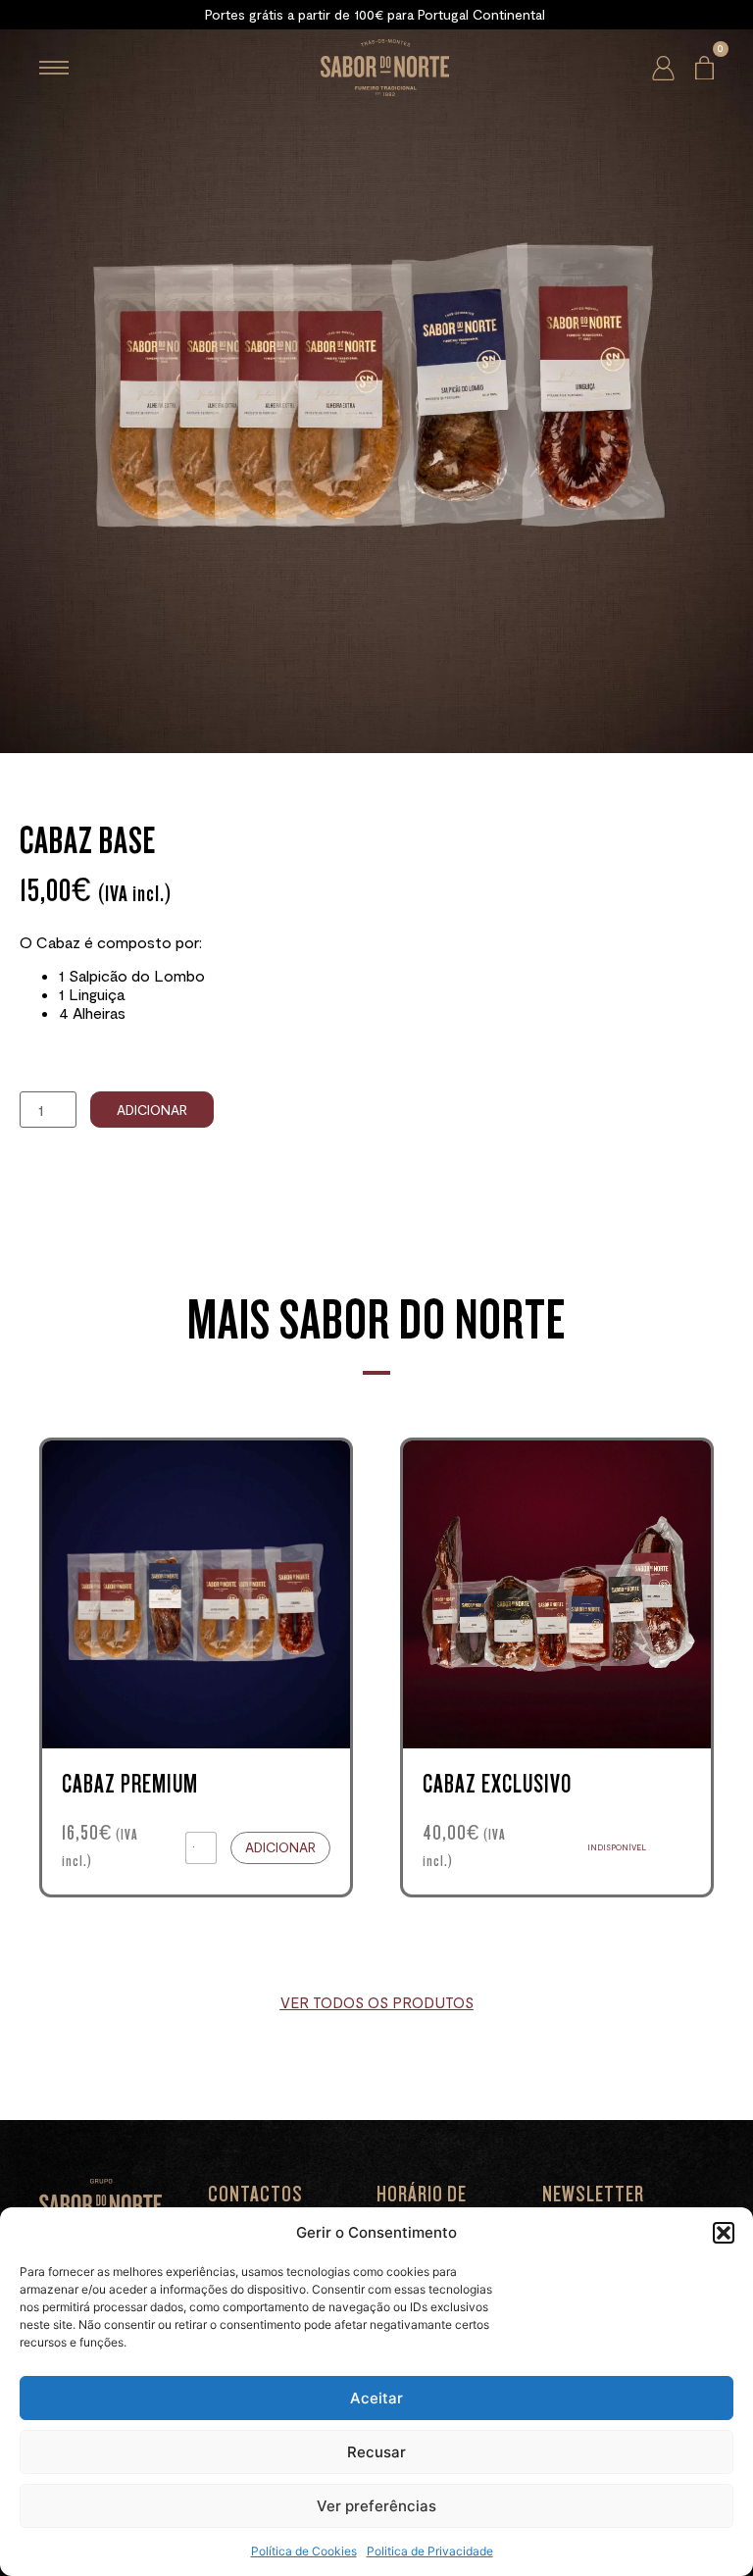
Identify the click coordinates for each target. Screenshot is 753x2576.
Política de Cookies (304, 2551)
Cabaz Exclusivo (497, 1784)
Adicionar (152, 1110)
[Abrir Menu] (54, 68)
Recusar (376, 2452)
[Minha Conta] (663, 68)
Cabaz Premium (130, 1784)
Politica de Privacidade (430, 2551)
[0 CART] (704, 68)
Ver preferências (376, 2506)
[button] (724, 2233)
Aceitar (376, 2398)
